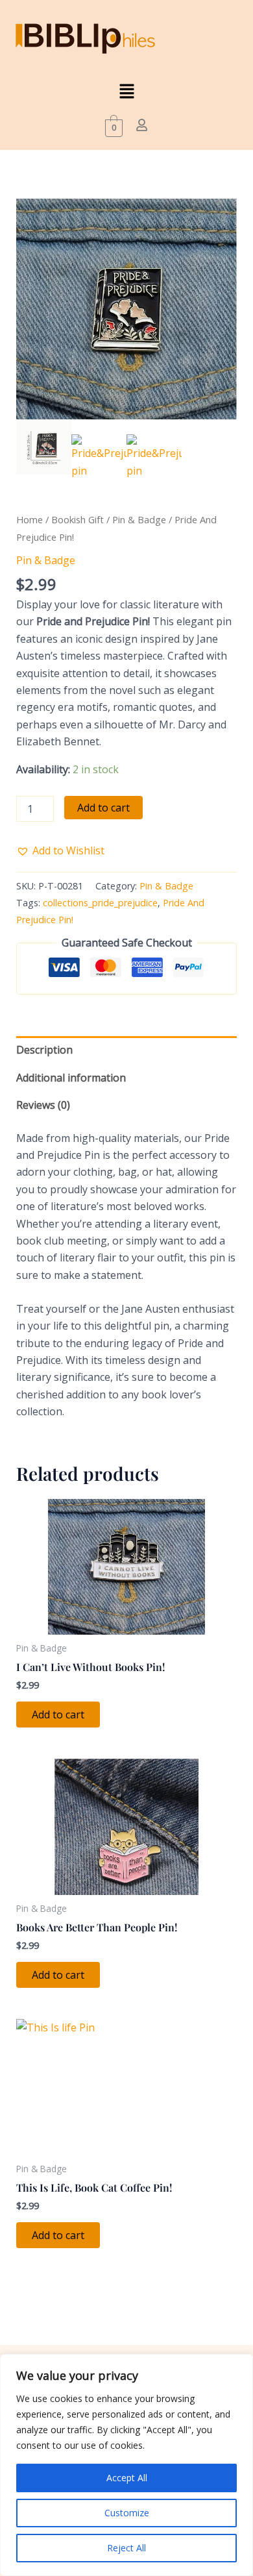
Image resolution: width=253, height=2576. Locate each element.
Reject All (126, 2548)
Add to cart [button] (58, 1715)
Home (30, 519)
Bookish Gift (78, 519)
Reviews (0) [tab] (43, 1105)
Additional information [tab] (71, 1078)
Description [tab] (44, 1050)
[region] (126, 2465)
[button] (126, 92)
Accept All (127, 2478)
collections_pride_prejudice (100, 903)
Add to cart (103, 808)
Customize (127, 2513)
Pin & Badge (139, 519)
